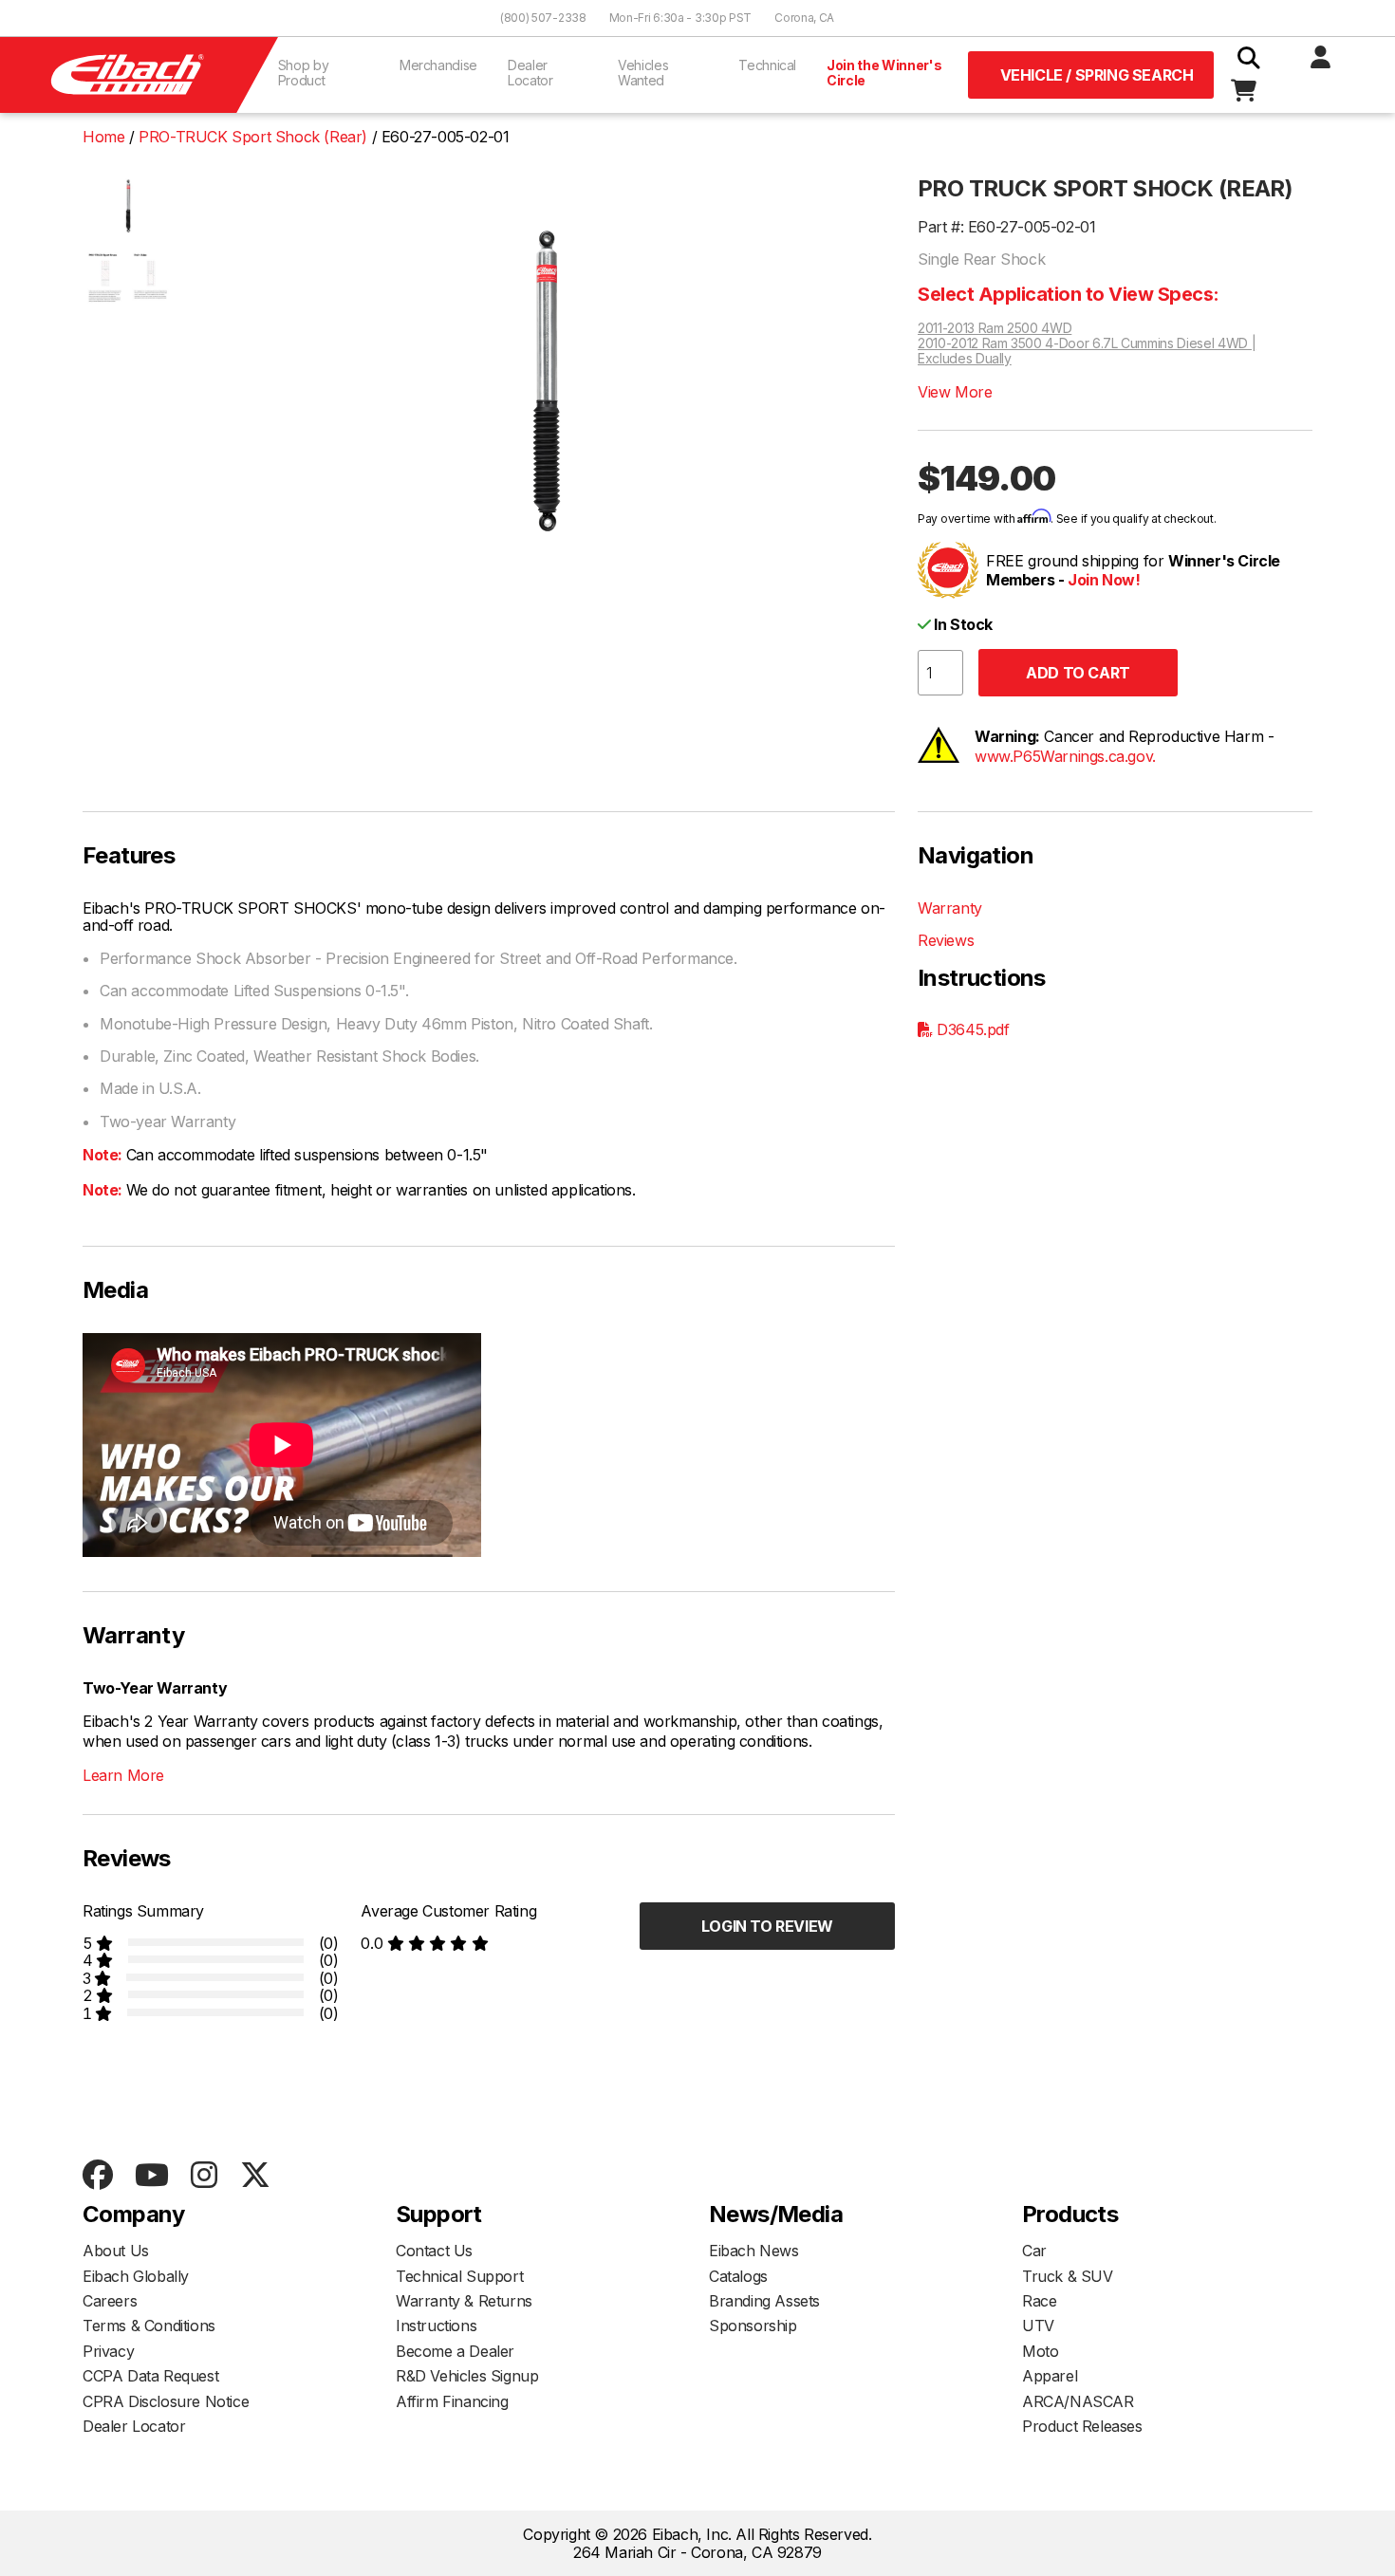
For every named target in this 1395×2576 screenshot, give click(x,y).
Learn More (123, 1775)
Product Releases (1082, 2426)
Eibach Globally (136, 2276)
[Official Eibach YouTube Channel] (151, 2176)
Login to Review (767, 1926)
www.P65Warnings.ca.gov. (1065, 756)
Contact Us (434, 2251)
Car (1034, 2251)
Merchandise (438, 65)
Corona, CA (804, 18)
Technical (767, 65)
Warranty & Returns (464, 2301)
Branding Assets (764, 2301)
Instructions (436, 2326)
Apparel (1050, 2376)
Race (1039, 2301)
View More (955, 392)
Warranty (950, 908)
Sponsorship (753, 2326)
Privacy (108, 2351)
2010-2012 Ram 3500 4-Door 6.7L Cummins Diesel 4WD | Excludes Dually (1087, 351)
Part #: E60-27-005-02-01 (1006, 227)
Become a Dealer (455, 2351)
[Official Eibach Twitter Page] (255, 2176)
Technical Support (459, 2276)
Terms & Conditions (149, 2326)
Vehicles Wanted (643, 73)
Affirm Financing (452, 2401)
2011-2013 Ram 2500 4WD (995, 328)
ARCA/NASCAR (1078, 2401)
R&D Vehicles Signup (467, 2376)
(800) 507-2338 (543, 18)
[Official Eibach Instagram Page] (204, 2176)
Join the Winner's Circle (884, 73)
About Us (116, 2251)
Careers (110, 2301)
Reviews (946, 940)
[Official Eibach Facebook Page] (97, 2176)
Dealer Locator (530, 73)
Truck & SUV (1068, 2276)
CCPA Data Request (150, 2376)
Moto (1040, 2351)
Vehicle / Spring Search (1097, 75)
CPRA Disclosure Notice (166, 2401)
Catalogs (738, 2276)
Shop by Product (304, 73)
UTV (1038, 2326)
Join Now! (1104, 580)
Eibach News (754, 2251)
